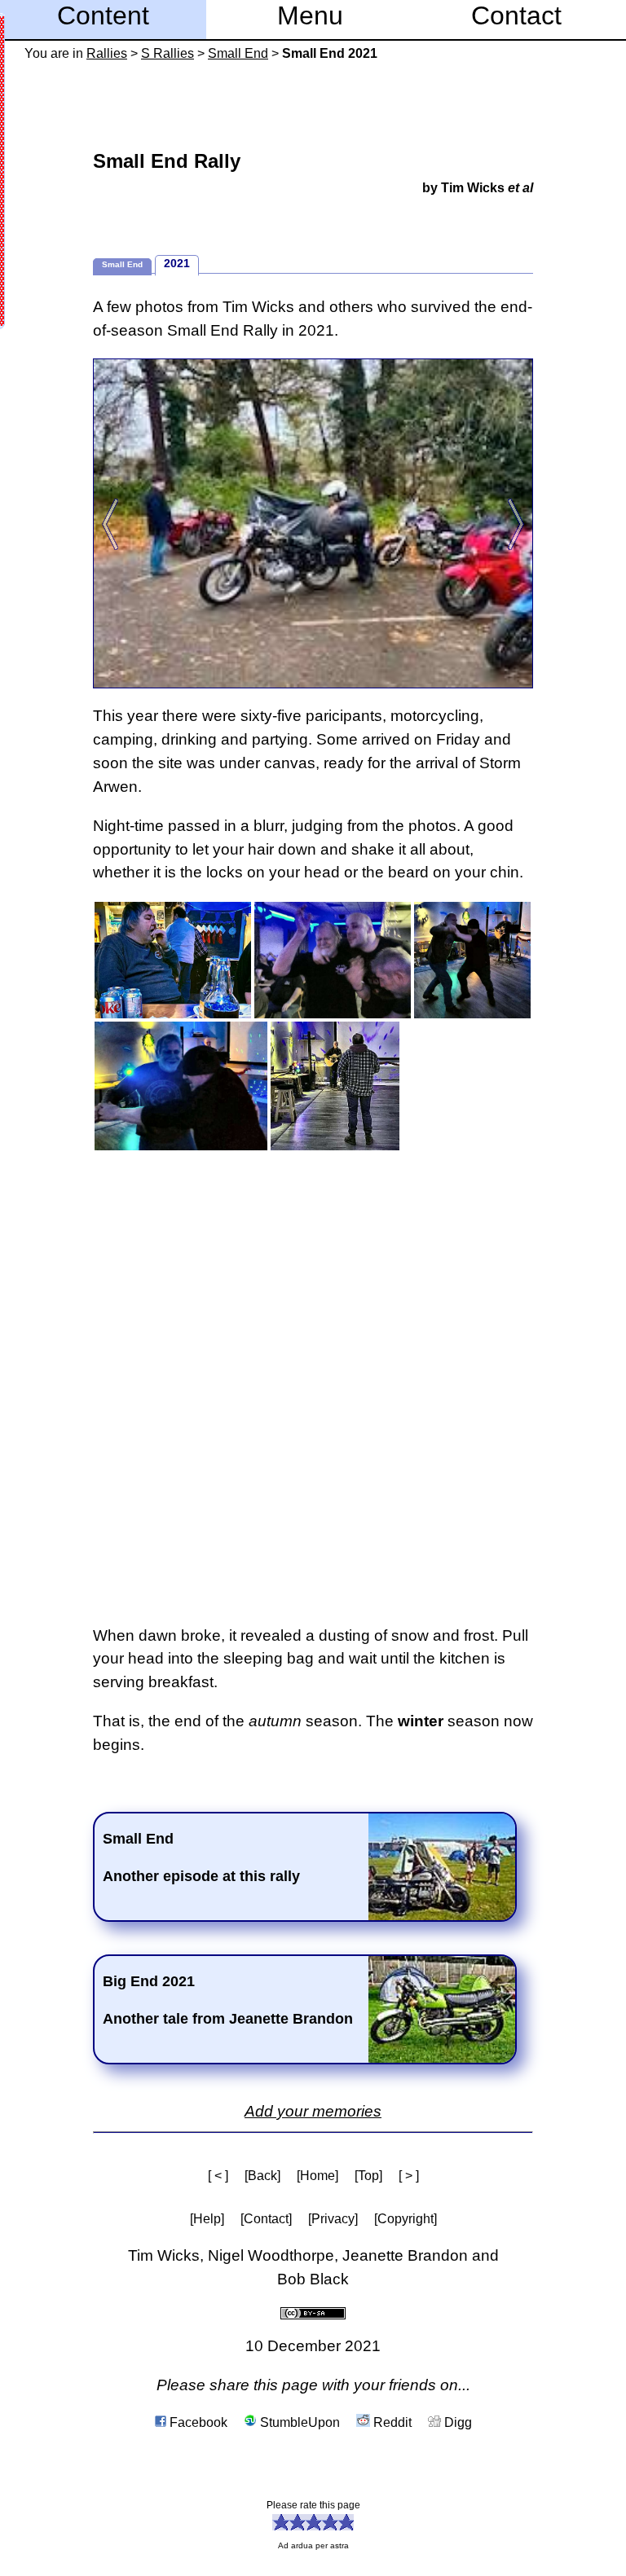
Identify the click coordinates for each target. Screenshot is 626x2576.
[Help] (207, 2219)
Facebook (197, 2422)
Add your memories (313, 2111)
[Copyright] (406, 2219)
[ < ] (218, 2176)
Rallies (107, 53)
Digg (456, 2422)
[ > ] (409, 2176)
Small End (238, 53)
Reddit (391, 2422)
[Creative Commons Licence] (313, 2312)
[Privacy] (333, 2219)
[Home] (317, 2176)
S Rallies (168, 53)
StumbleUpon (298, 2422)
